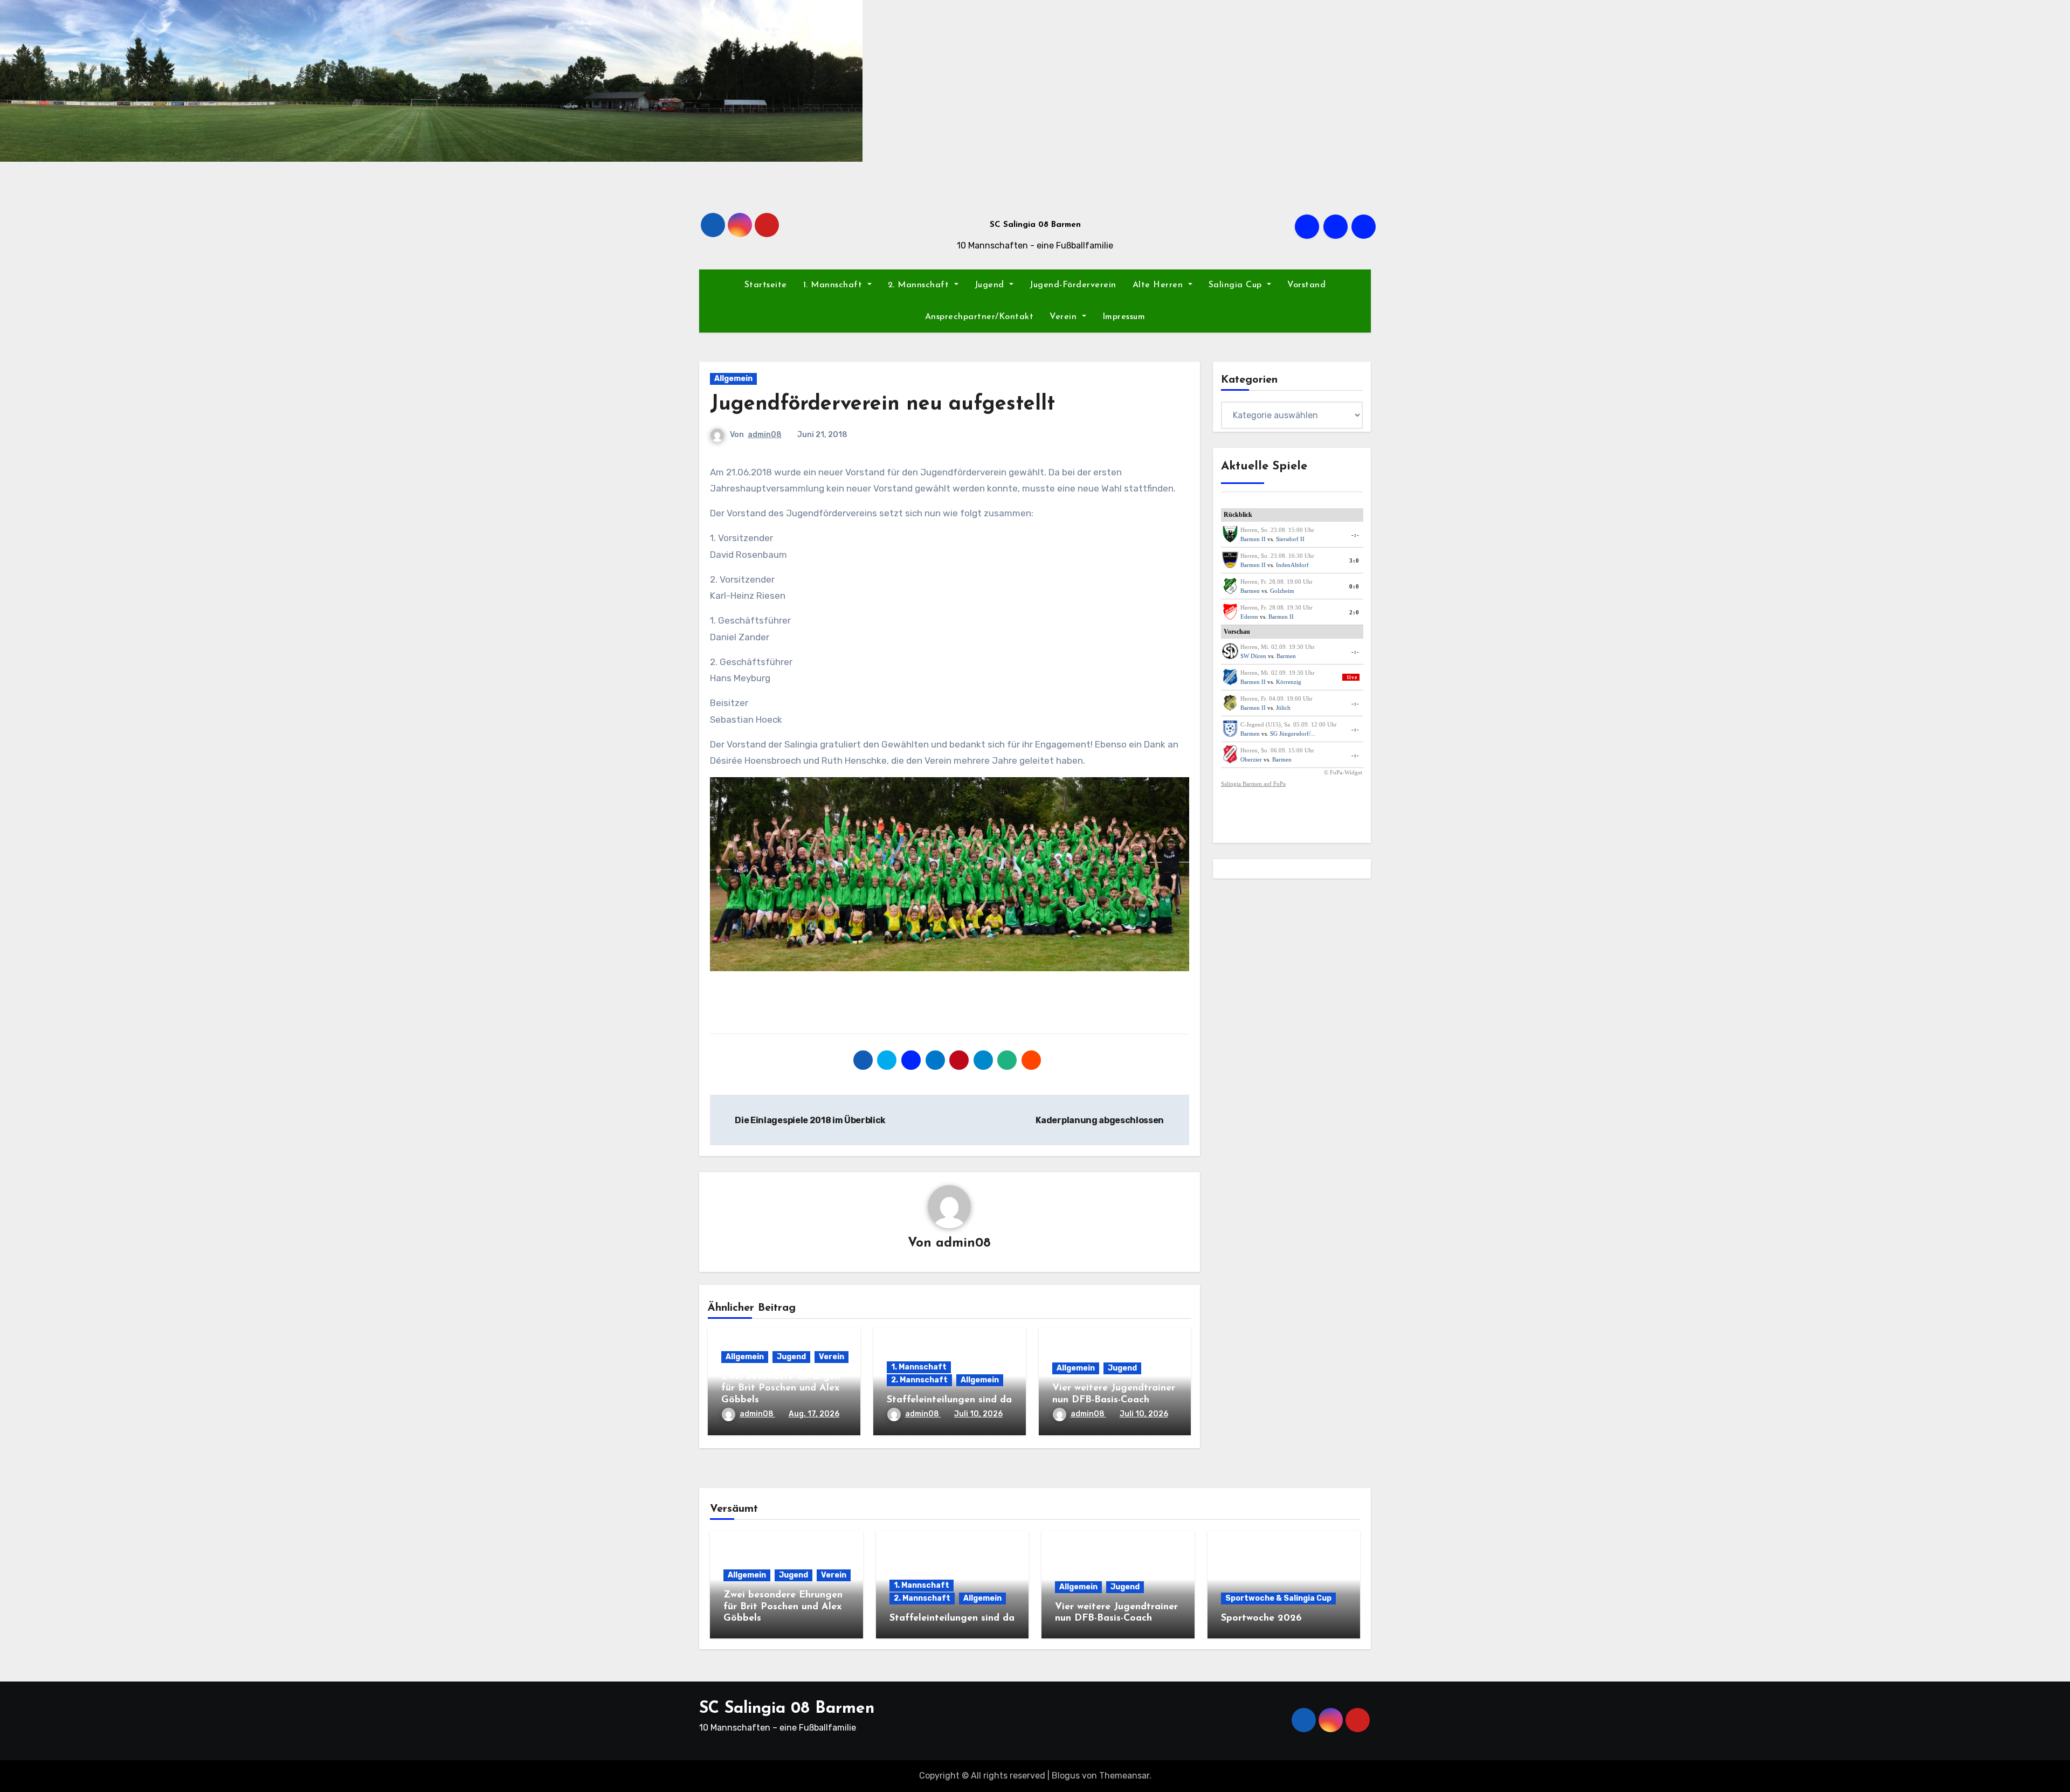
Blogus (1066, 1776)
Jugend (991, 285)
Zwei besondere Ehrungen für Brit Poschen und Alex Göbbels (781, 1389)
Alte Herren (1159, 285)
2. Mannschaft (920, 285)
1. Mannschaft (834, 285)
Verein (1065, 317)
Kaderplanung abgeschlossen (1100, 1120)
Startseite (766, 285)
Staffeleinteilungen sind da (949, 1400)
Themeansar (1124, 1776)
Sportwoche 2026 (1261, 1618)
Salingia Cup (1237, 285)
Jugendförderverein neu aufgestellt (882, 404)
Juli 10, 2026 (978, 1414)
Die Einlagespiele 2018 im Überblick (810, 1120)
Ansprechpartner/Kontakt (979, 317)
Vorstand (1306, 285)
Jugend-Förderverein (1073, 285)
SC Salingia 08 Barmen (1035, 225)
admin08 (765, 435)
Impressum (1124, 317)
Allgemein (733, 379)
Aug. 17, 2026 (814, 1414)
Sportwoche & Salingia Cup (1278, 1598)
